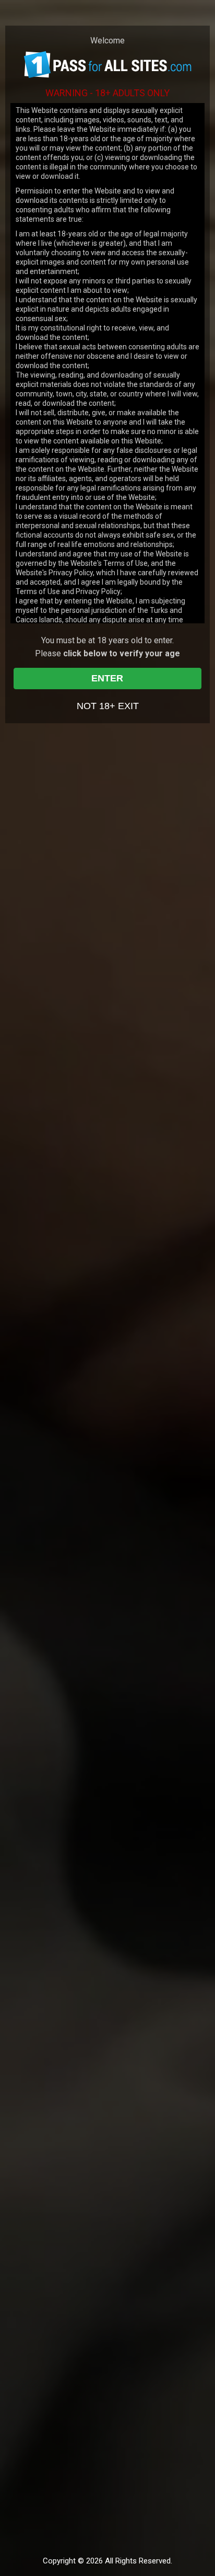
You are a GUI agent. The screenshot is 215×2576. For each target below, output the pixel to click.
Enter (107, 678)
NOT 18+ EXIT (108, 706)
